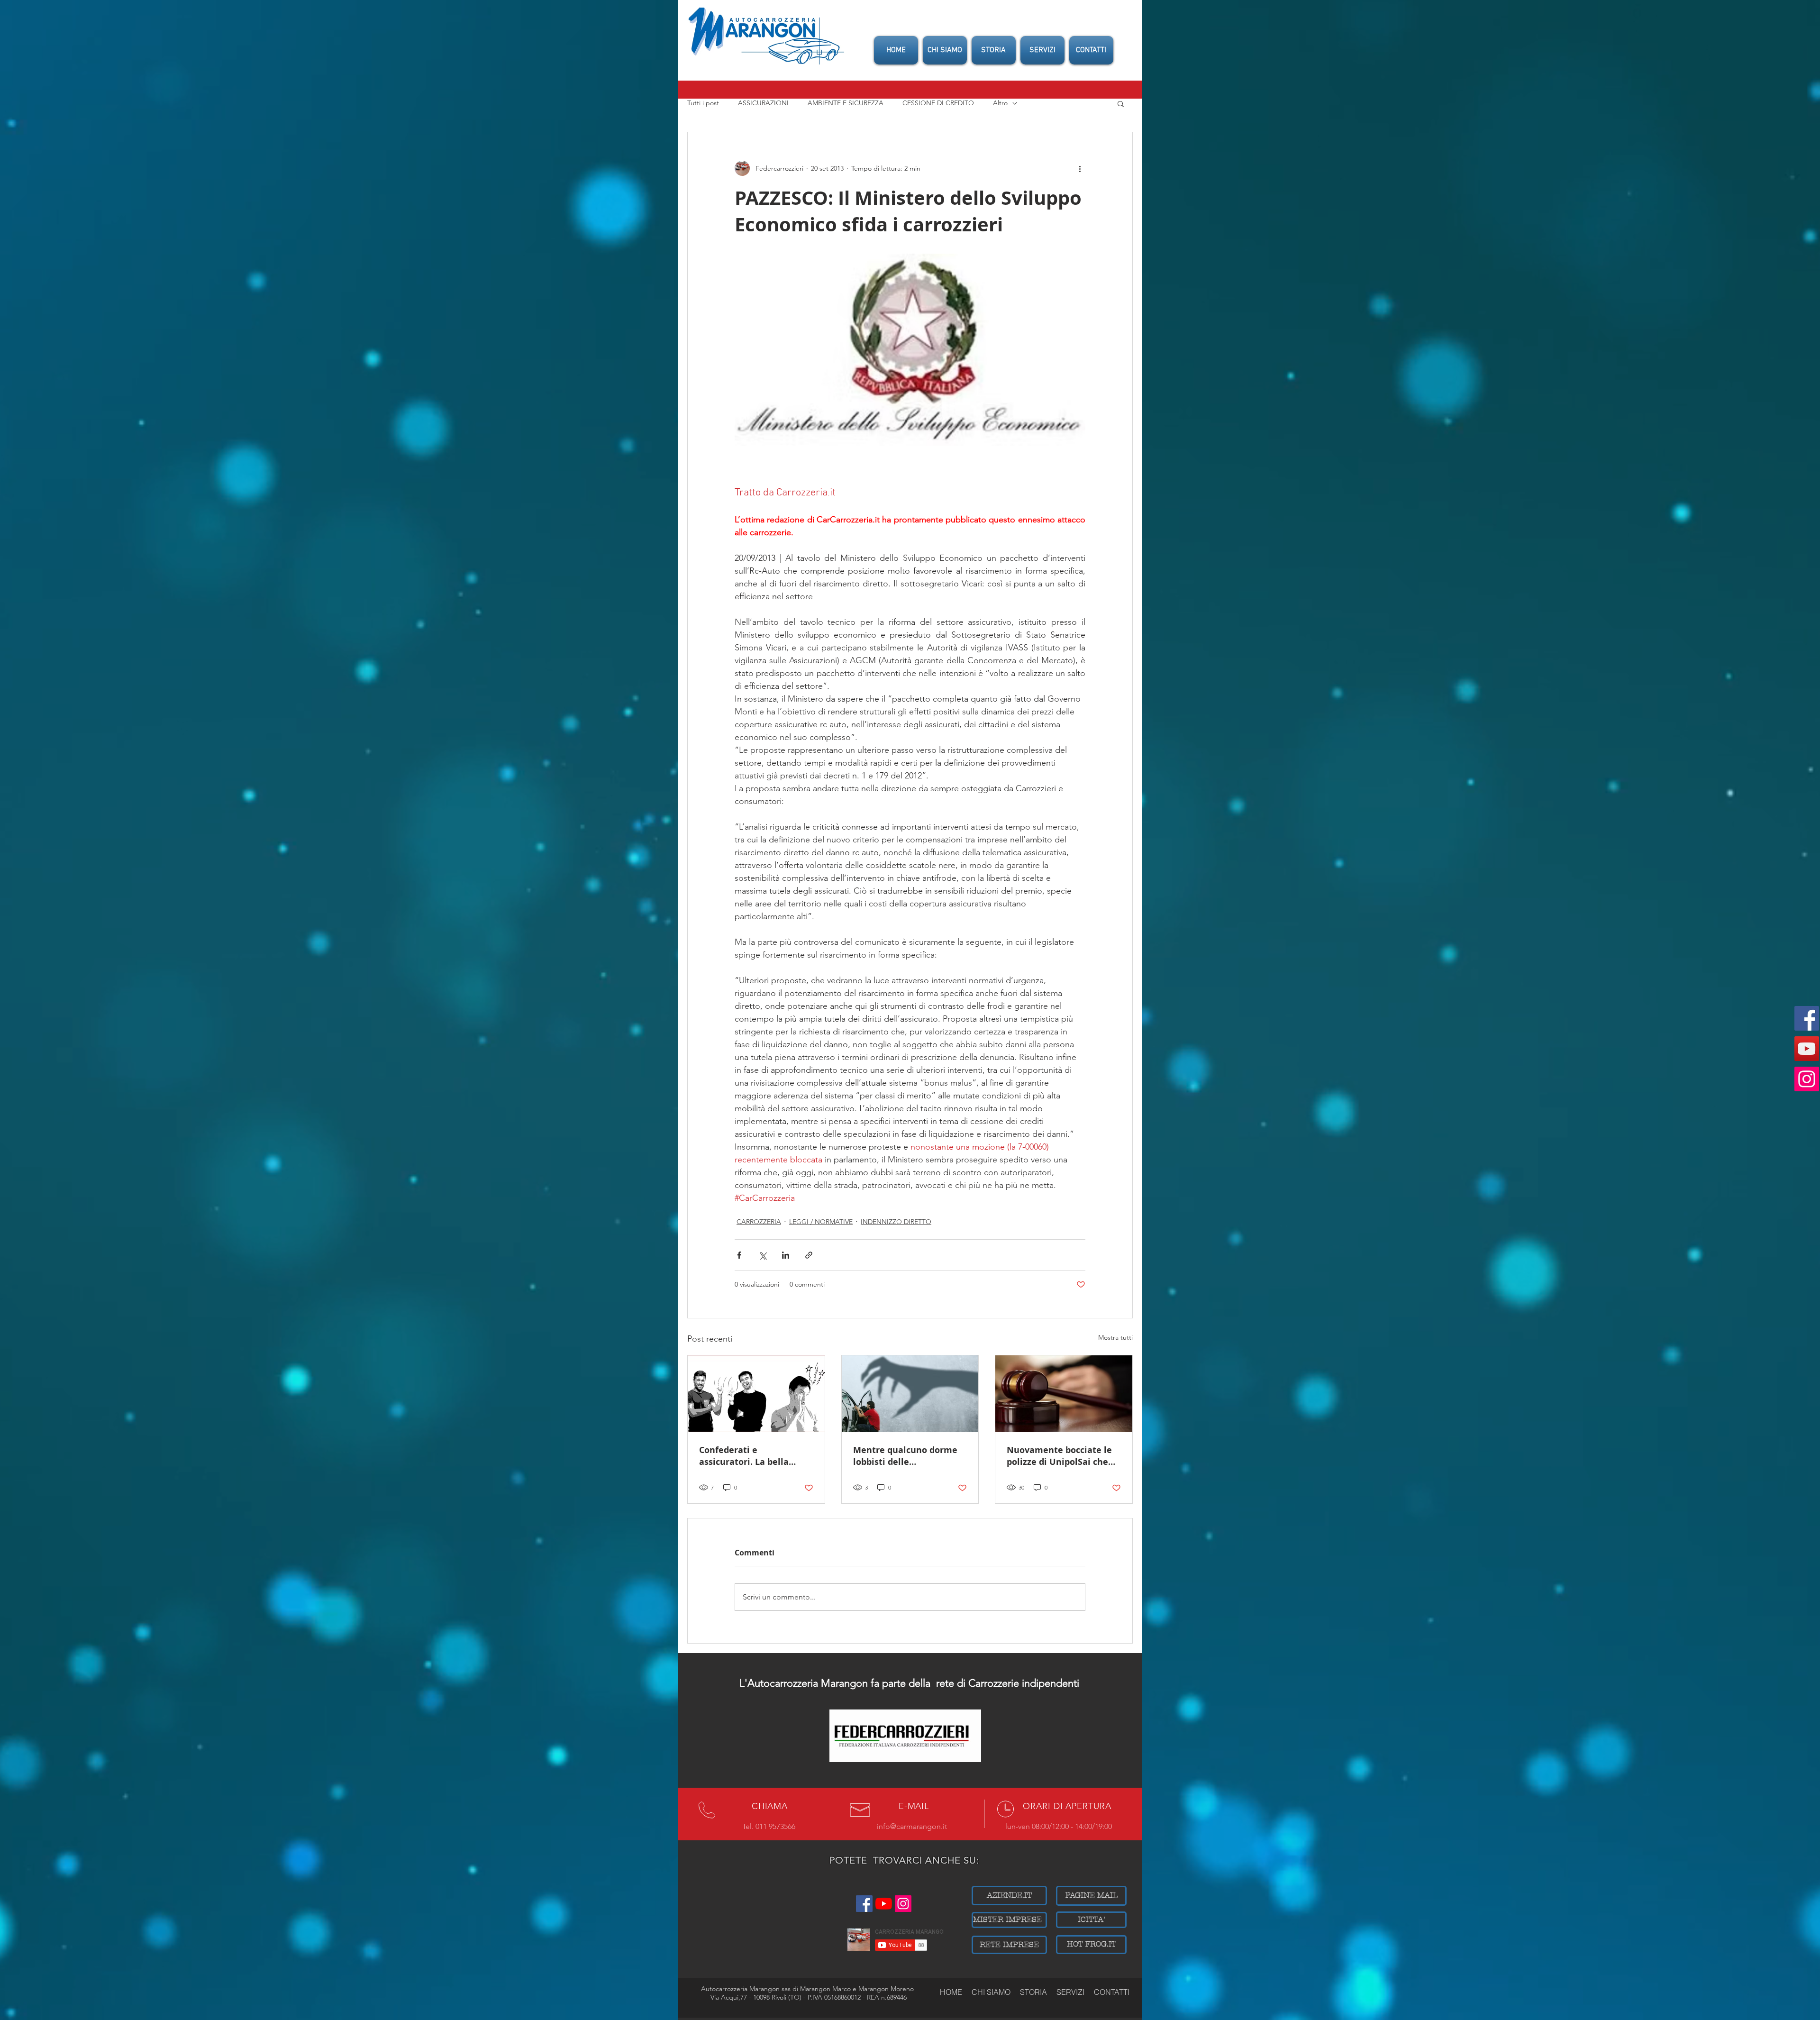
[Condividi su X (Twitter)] (762, 1255)
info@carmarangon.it (912, 1826)
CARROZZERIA (759, 1222)
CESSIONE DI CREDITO (938, 103)
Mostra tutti (1115, 1337)
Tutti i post (703, 103)
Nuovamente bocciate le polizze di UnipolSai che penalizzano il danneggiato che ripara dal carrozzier (1059, 1456)
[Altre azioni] (1080, 168)
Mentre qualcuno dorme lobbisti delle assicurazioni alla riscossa (909, 1456)
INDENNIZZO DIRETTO (896, 1222)
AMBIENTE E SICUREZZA (846, 103)
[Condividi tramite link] (809, 1255)
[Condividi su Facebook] (739, 1255)
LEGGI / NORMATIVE (821, 1222)
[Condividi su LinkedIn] (786, 1255)
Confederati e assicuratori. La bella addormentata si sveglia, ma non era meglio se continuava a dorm (752, 1456)
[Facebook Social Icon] (1807, 1018)
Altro (1000, 103)
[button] (1121, 103)
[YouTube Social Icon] (1807, 1049)
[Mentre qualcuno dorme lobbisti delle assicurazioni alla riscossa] (910, 1394)
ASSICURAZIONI (763, 103)
